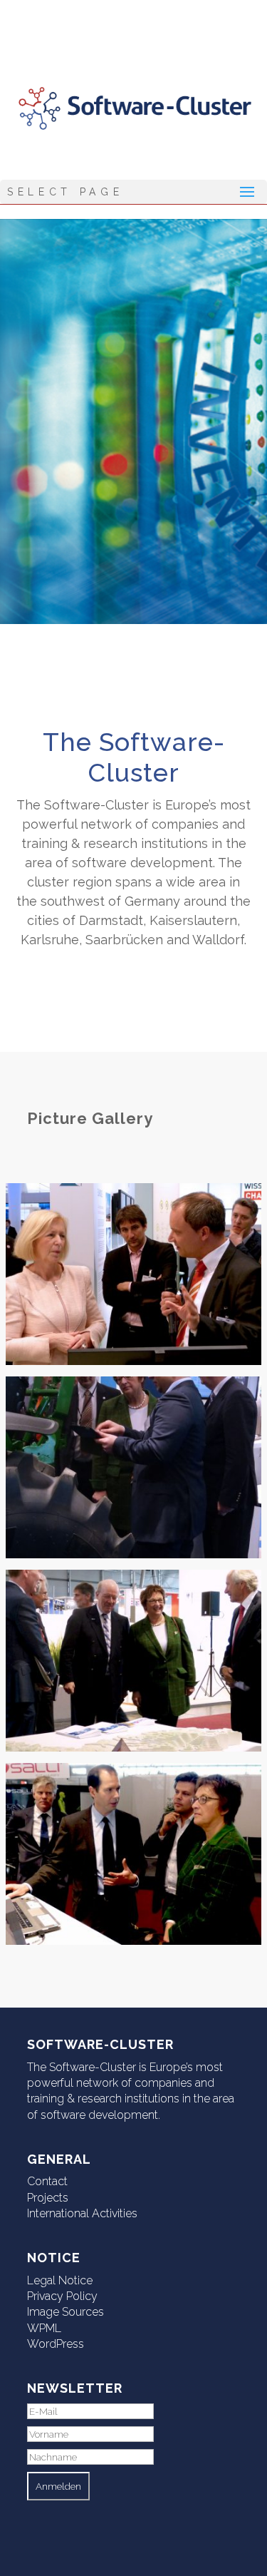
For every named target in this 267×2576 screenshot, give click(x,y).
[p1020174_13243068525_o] (133, 1941)
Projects (48, 2198)
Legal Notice (60, 2280)
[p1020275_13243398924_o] (133, 1361)
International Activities (82, 2213)
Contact (47, 2181)
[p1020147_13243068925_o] (133, 1747)
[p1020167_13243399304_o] (133, 1554)
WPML (44, 2328)
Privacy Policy (62, 2296)
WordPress (56, 2344)
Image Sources (66, 2312)
